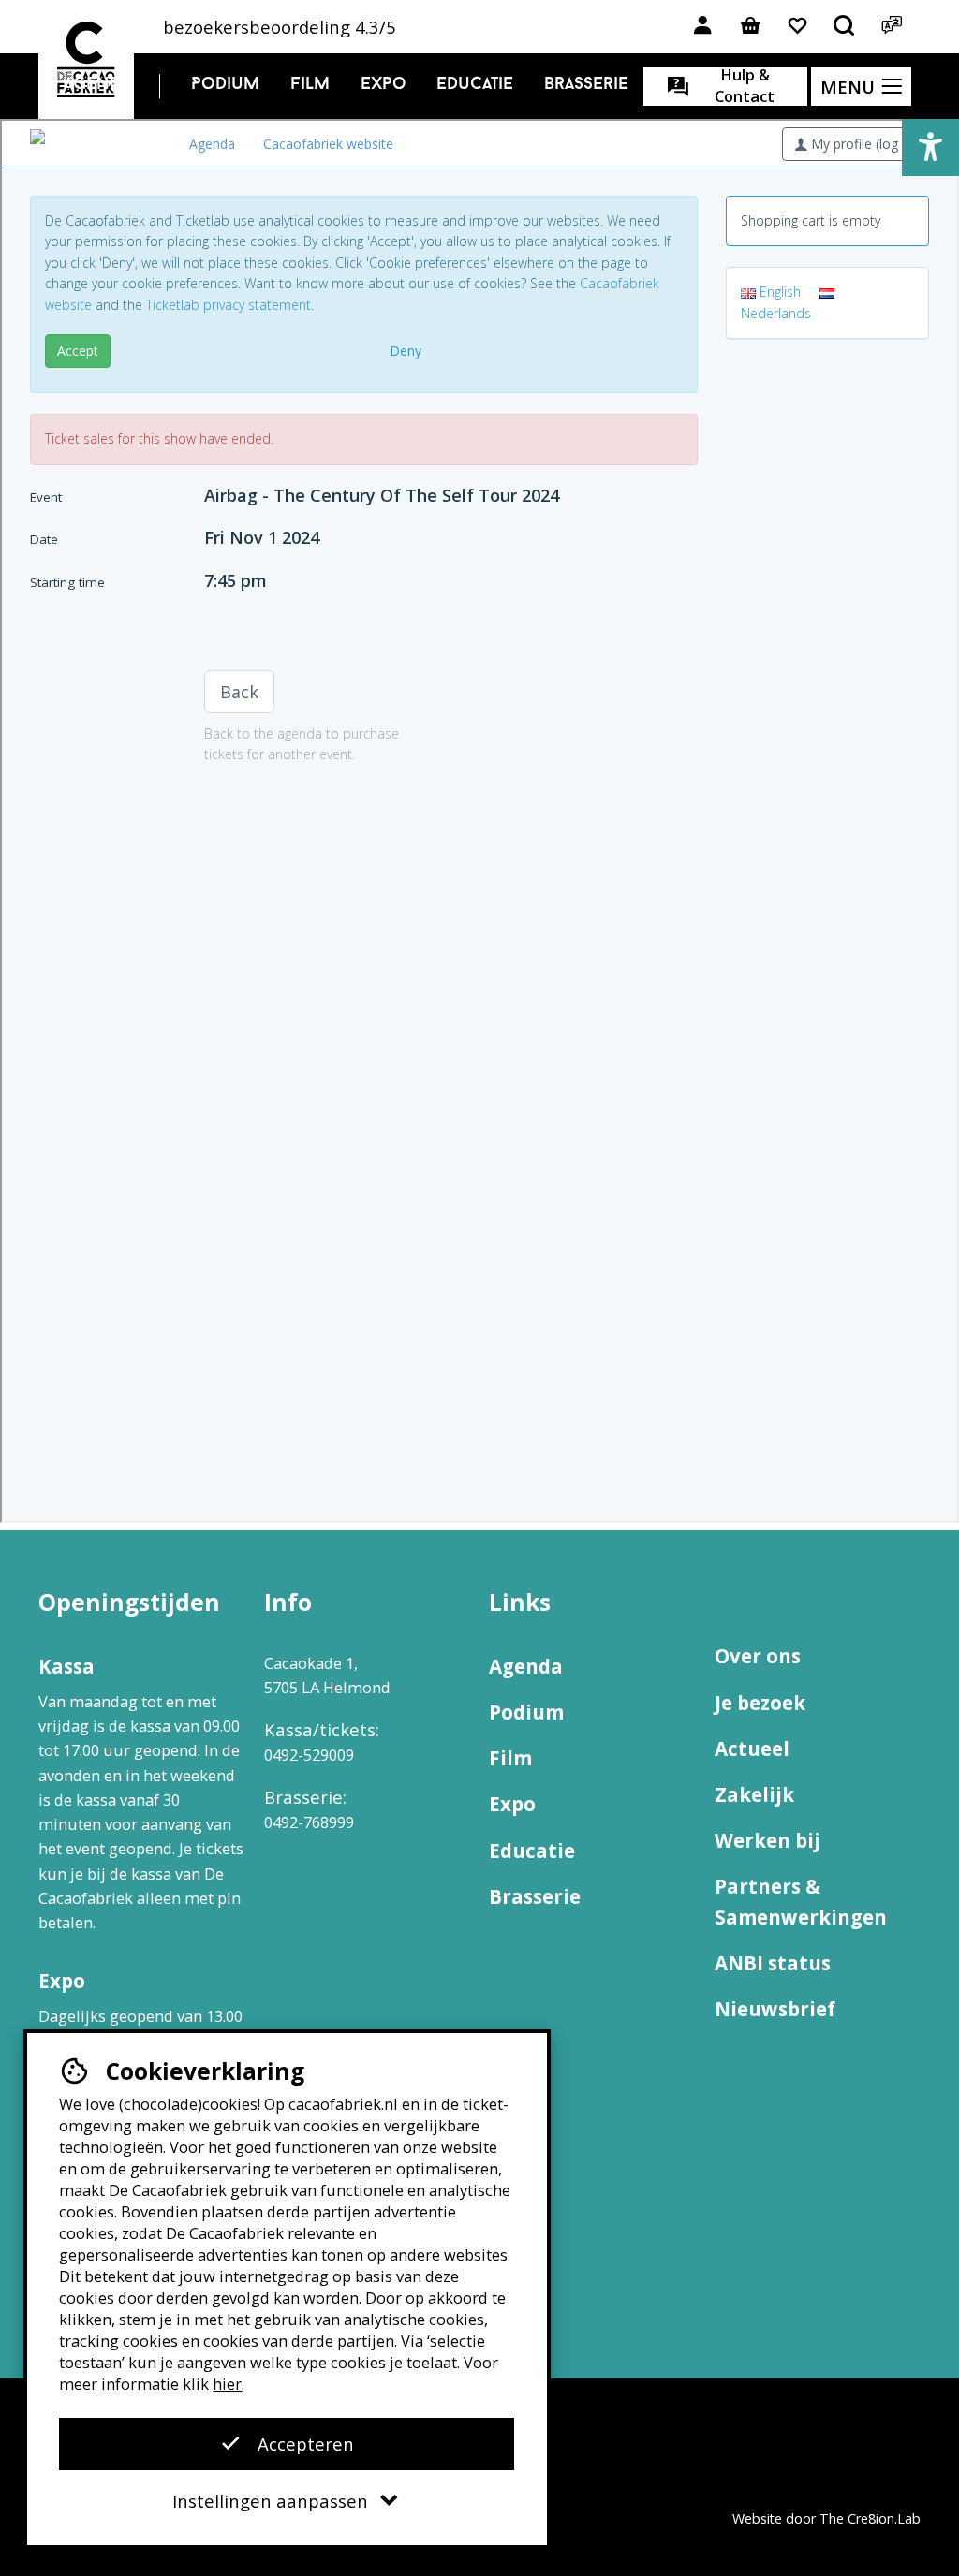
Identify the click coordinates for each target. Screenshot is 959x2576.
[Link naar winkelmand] (750, 27)
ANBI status (773, 1963)
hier (227, 2384)
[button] (930, 147)
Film (310, 85)
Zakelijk (754, 1794)
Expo (384, 85)
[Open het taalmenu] (891, 27)
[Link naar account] (703, 27)
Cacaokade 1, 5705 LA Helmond (327, 1675)
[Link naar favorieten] (797, 27)
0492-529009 (309, 1755)
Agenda (97, 85)
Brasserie (586, 85)
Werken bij (767, 1840)
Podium (225, 85)
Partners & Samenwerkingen (801, 1902)
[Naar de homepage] (86, 59)
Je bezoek (760, 1703)
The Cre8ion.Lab (870, 2518)
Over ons (758, 1656)
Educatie (475, 85)
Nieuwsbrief (775, 2009)
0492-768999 (309, 1822)
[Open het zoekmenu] (844, 27)
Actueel (752, 1749)
